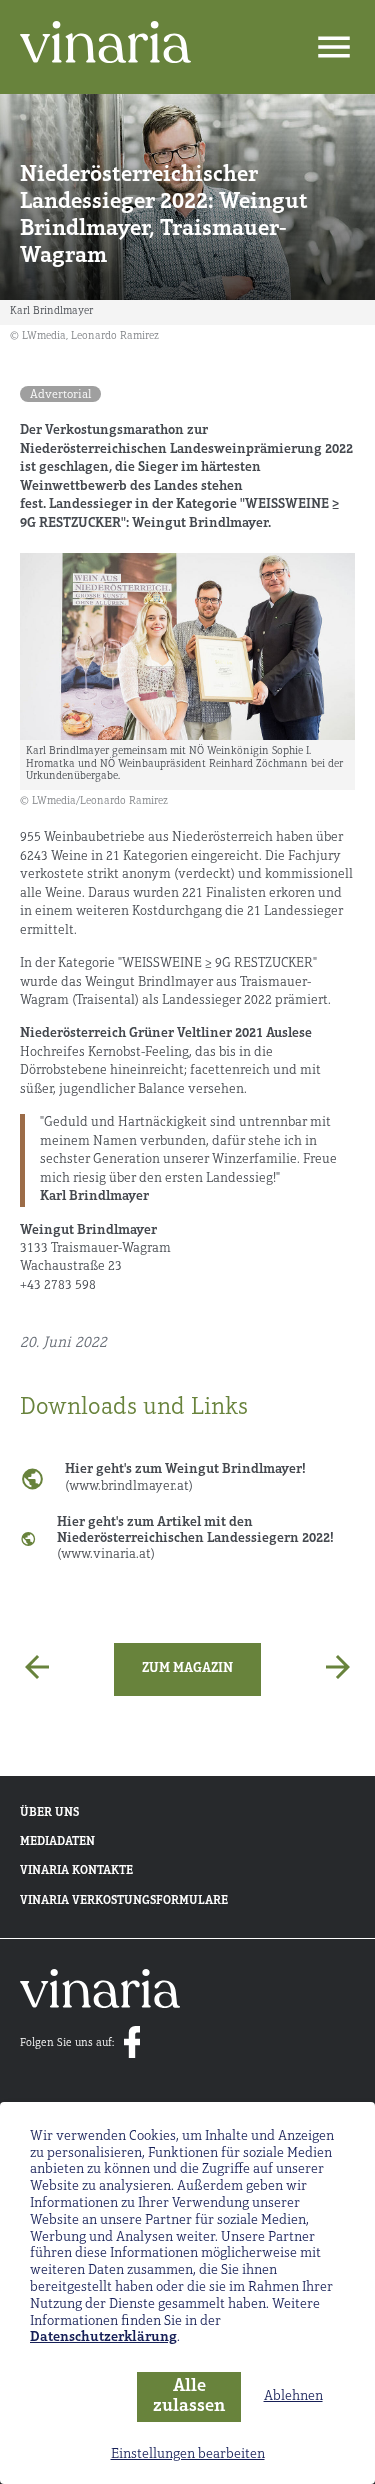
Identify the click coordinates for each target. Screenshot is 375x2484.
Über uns (49, 1813)
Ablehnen (293, 2396)
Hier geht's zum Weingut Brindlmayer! (185, 1477)
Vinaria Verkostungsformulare (124, 1901)
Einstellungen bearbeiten (188, 2454)
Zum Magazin (187, 1668)
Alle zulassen (189, 2397)
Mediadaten (57, 1842)
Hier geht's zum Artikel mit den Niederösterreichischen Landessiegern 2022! (195, 1538)
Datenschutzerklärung (103, 2337)
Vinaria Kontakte (76, 1871)
